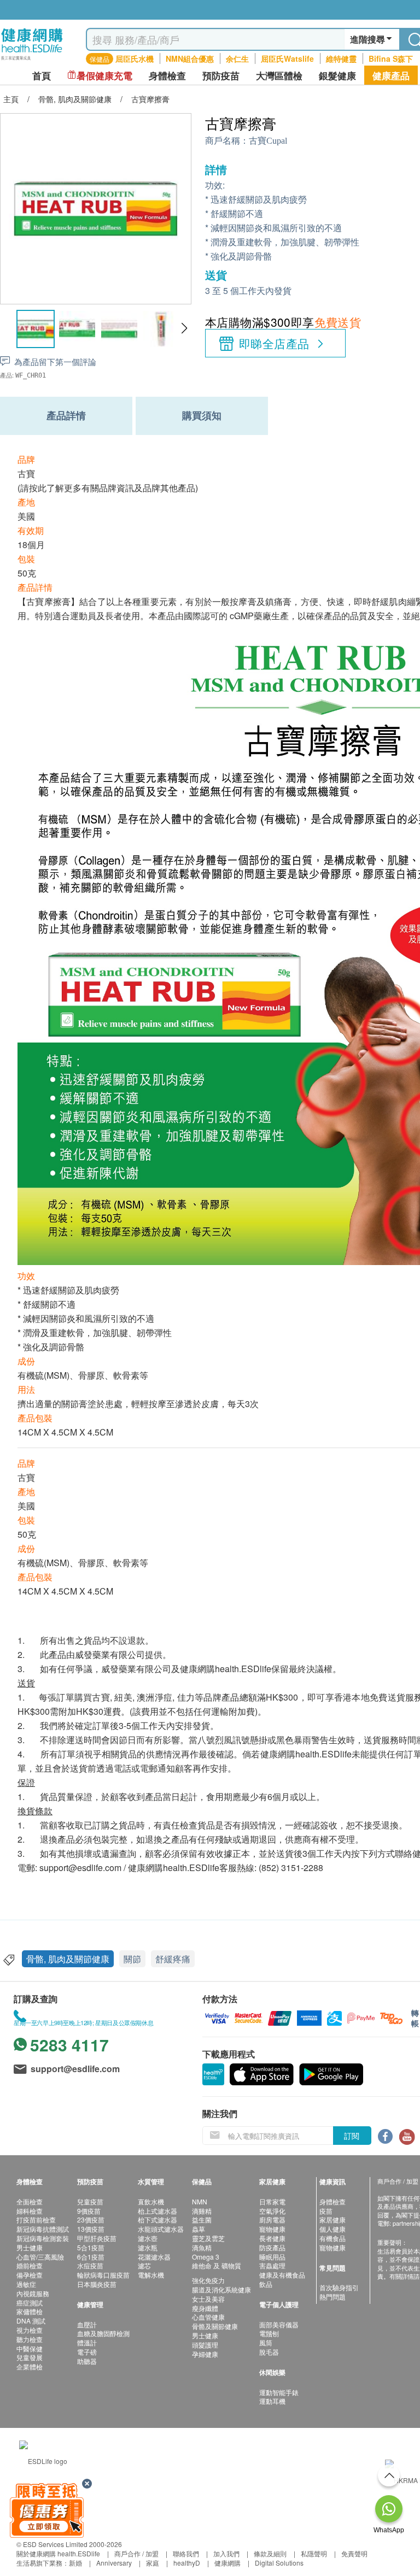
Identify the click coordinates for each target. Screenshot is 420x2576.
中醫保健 (30, 2348)
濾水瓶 (148, 2247)
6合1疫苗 (91, 2257)
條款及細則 (270, 2553)
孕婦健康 (205, 2354)
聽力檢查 (30, 2339)
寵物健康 (272, 2229)
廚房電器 (272, 2219)
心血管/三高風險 (40, 2257)
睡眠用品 (272, 2257)
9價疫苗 (89, 2211)
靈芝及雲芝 (208, 2238)
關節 (132, 1959)
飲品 (266, 2284)
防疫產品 (272, 2247)
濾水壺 (148, 2238)
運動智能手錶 (279, 2392)
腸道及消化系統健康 (221, 2289)
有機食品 (332, 2238)
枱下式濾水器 (157, 2219)
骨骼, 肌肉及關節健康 (68, 1959)
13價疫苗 (91, 2229)
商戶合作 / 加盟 (136, 2553)
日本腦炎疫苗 (97, 2284)
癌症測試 (30, 2302)
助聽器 (87, 2361)
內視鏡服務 (33, 2293)
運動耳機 (272, 2401)
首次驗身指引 (339, 2287)
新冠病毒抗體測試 (43, 2229)
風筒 (266, 2342)
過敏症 (26, 2284)
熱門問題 (332, 2296)
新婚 (75, 2563)
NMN (200, 2201)
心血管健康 (208, 2317)
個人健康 (332, 2229)
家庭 (153, 2563)
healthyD (187, 2563)
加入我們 (226, 2553)
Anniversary (114, 2563)
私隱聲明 (314, 2553)
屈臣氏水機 (135, 58)
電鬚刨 (269, 2333)
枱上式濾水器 (157, 2211)
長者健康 (272, 2238)
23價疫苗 (91, 2219)
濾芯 (144, 2265)
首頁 (42, 76)
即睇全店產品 (274, 343)
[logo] (32, 60)
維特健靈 (341, 58)
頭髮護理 (205, 2345)
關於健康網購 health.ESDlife (58, 2553)
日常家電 (272, 2201)
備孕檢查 (30, 2275)
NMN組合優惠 (190, 58)
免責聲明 (354, 2553)
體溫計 (87, 2342)
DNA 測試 (31, 2321)
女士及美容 (208, 2299)
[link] (43, 2459)
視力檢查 (30, 2330)
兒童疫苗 (90, 2201)
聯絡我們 (186, 2553)
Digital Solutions (279, 2563)
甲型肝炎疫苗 (97, 2238)
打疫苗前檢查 (36, 2219)
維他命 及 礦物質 (217, 2265)
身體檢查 (332, 2201)
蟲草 (199, 2229)
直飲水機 (151, 2201)
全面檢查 (30, 2201)
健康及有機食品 (282, 2275)
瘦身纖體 (205, 2308)
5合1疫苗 (91, 2247)
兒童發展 (30, 2357)
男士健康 (30, 2247)
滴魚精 (202, 2247)
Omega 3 (206, 2257)
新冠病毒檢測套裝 (43, 2238)
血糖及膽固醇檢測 (103, 2333)
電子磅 (87, 2352)
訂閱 (352, 2136)
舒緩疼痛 (173, 1959)
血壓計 (87, 2324)
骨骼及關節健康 (215, 2326)
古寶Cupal (268, 141)
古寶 (26, 474)
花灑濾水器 (154, 2257)
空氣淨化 (272, 2211)
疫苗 (326, 2211)
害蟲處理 (272, 2265)
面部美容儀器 (279, 2324)
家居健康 (332, 2219)
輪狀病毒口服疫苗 (103, 2275)
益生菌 (202, 2219)
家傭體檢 (30, 2311)
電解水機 (151, 2275)
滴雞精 (202, 2211)
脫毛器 (269, 2352)
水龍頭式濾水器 (161, 2229)
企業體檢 (30, 2366)
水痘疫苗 (90, 2265)
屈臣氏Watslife (287, 58)
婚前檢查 (30, 2265)
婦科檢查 (30, 2211)
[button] (184, 328)
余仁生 (237, 58)
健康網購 (227, 2563)
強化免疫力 (208, 2280)
